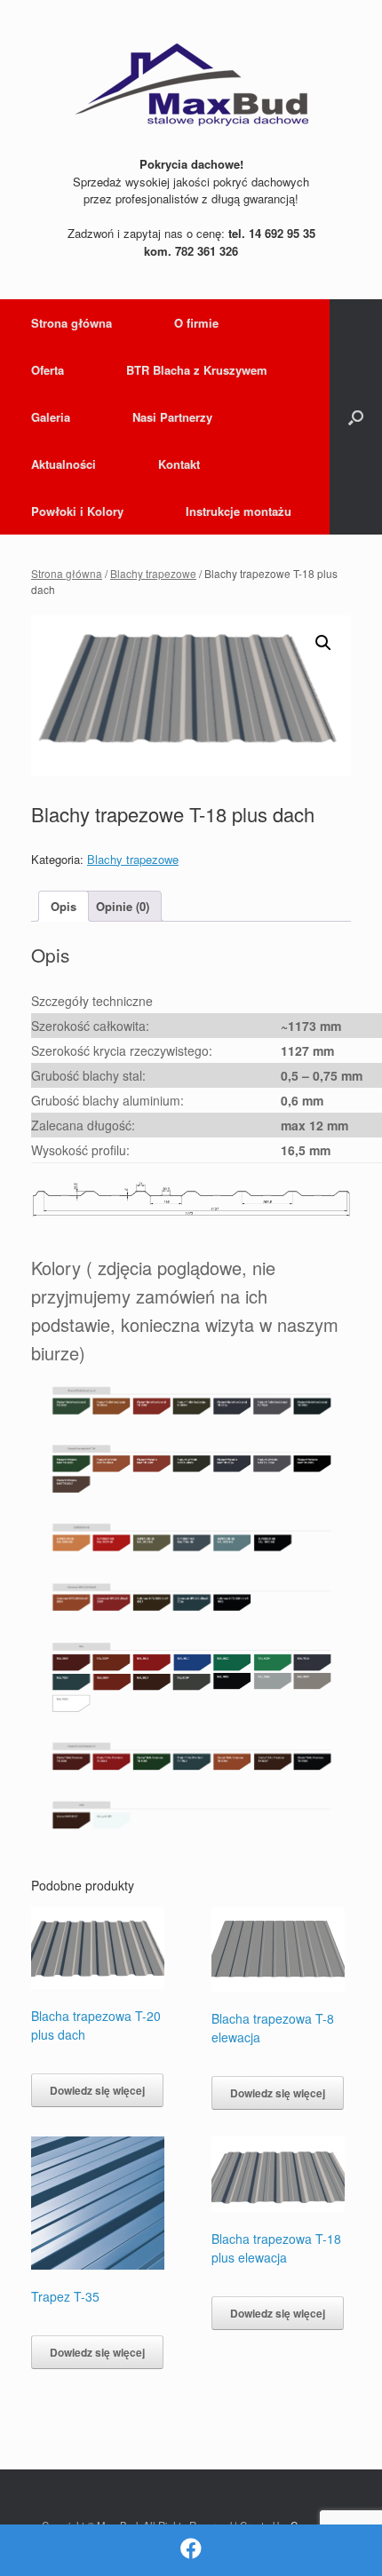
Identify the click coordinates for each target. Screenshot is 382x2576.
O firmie (196, 323)
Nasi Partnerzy (172, 417)
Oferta (48, 370)
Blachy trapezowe (153, 573)
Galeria (51, 417)
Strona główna (72, 323)
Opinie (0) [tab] (123, 906)
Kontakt (179, 464)
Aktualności (64, 464)
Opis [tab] (64, 906)
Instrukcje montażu (239, 511)
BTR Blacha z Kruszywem (197, 370)
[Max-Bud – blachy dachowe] (191, 84)
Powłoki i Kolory (77, 511)
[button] (356, 417)
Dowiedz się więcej (97, 2090)
